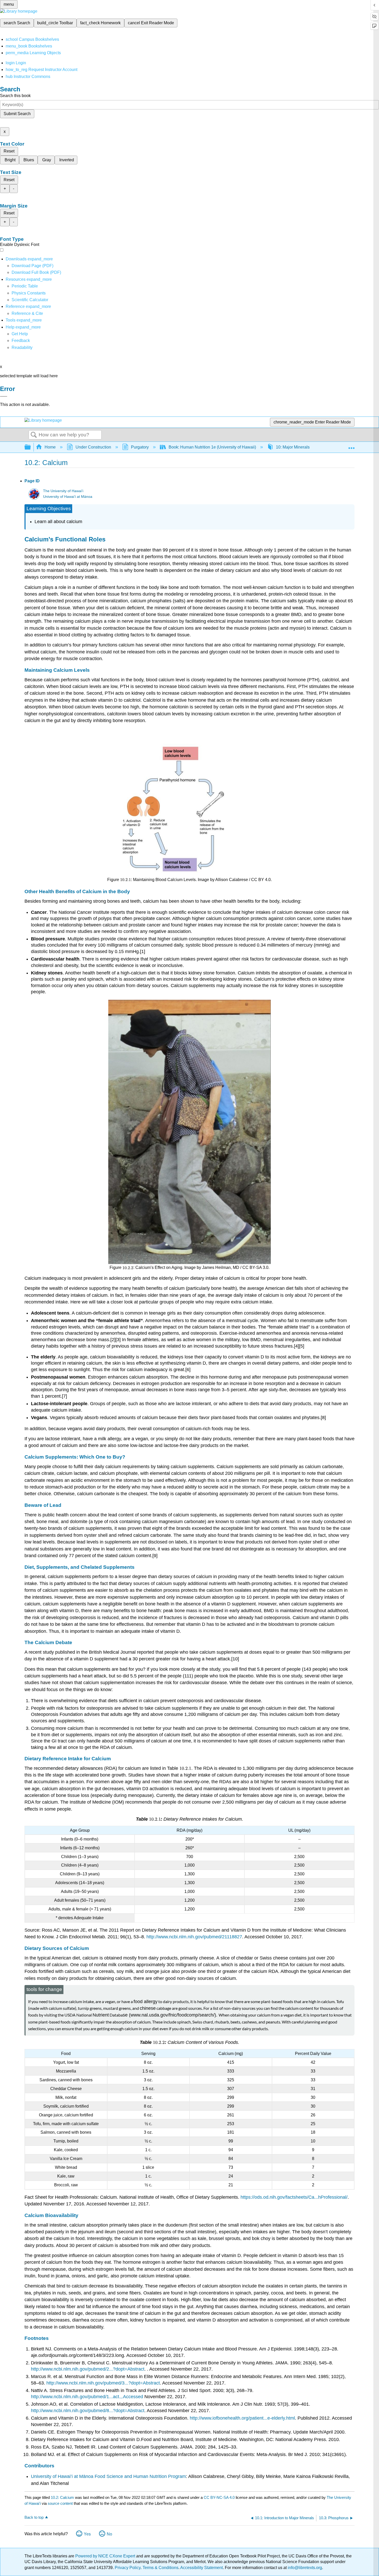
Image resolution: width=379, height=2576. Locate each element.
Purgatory (140, 447)
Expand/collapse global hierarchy (31, 447)
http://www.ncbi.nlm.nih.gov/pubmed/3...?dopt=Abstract (103, 2383)
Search (34, 435)
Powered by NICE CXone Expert (106, 2556)
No (109, 2534)
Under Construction (93, 447)
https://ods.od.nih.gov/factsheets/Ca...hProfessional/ (294, 2197)
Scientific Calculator (30, 300)
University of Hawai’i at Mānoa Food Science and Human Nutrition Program (108, 2476)
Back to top (34, 2517)
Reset (9, 151)
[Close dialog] (4, 396)
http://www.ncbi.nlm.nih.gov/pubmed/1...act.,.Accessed (87, 2397)
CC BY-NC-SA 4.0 (219, 2497)
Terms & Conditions (160, 2568)
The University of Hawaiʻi (63, 491)
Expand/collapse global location (351, 446)
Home (50, 447)
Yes (87, 2534)
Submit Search (17, 114)
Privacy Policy (128, 2568)
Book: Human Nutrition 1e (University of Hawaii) (212, 447)
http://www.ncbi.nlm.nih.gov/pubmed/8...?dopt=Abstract (88, 2411)
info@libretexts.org (304, 2568)
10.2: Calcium (62, 2497)
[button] (21, 341)
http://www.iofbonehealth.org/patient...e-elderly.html (242, 2418)
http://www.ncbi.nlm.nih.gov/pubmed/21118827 (194, 1937)
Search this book (15, 96)
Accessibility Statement (201, 2568)
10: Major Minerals (293, 447)
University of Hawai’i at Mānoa (68, 497)
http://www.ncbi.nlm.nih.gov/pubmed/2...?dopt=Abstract (88, 2369)
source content (60, 2503)
